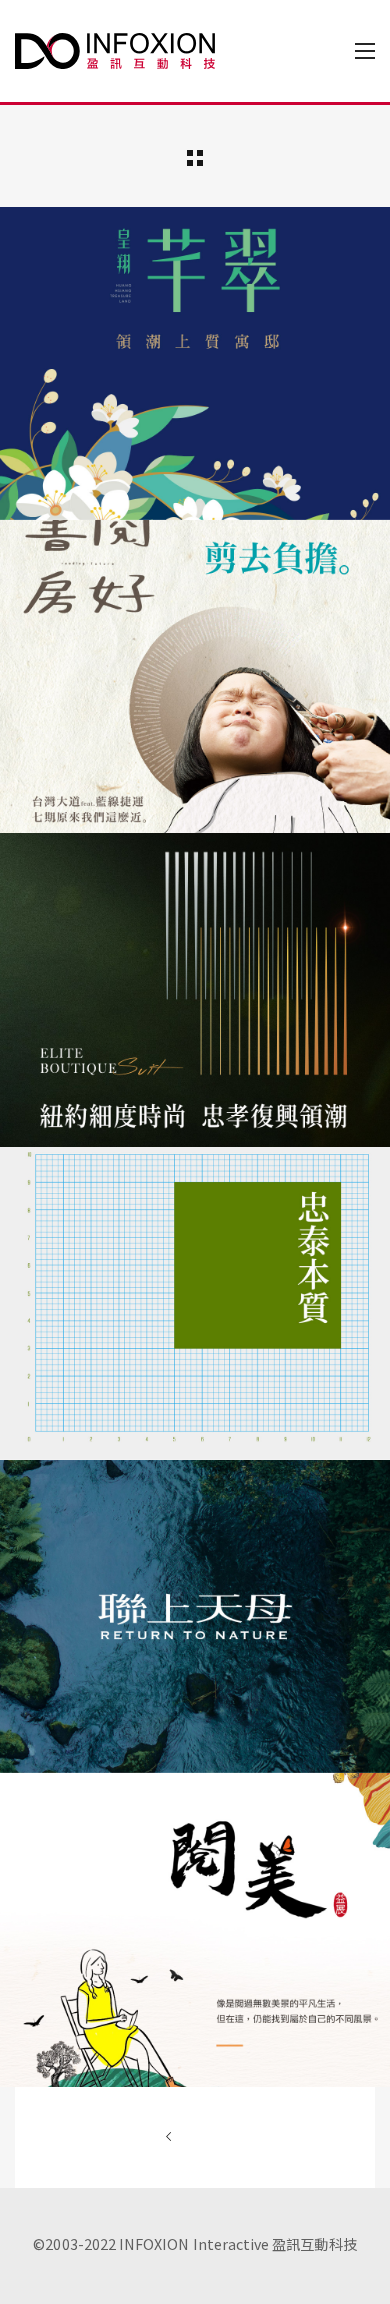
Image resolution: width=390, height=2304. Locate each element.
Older (195, 2137)
